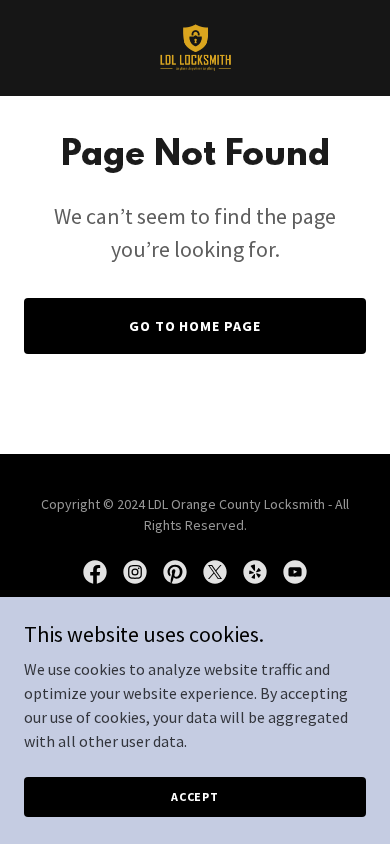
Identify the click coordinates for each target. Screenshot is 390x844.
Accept (195, 796)
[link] (195, 48)
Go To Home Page (195, 326)
